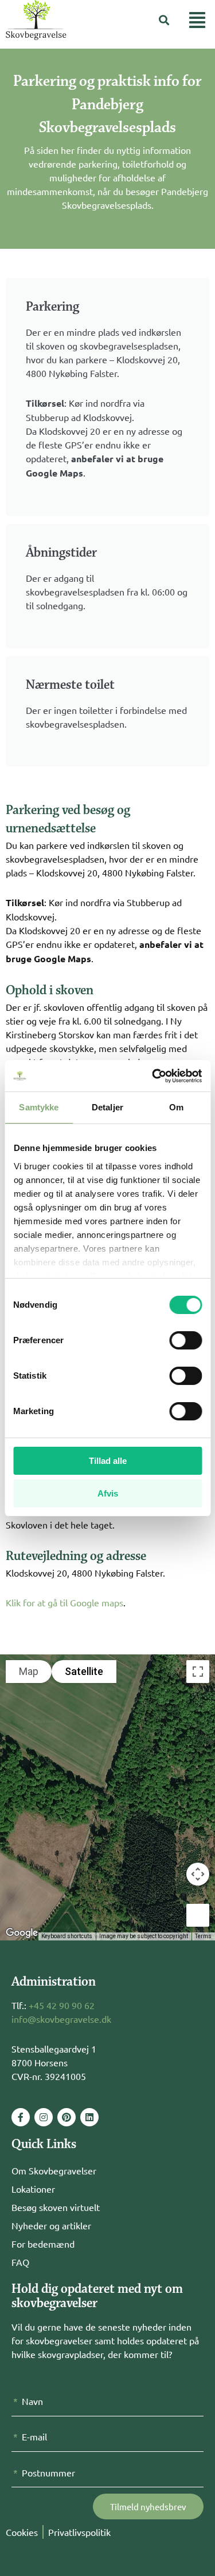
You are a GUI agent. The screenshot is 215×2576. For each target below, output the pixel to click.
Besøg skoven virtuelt (56, 2207)
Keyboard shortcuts (67, 1936)
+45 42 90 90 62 (62, 2005)
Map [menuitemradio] (29, 1671)
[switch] (185, 1340)
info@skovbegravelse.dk (61, 2019)
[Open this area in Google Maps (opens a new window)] (22, 1933)
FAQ (20, 2262)
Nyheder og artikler (51, 2225)
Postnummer (48, 2472)
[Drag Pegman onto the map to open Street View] (198, 1915)
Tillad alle (108, 1461)
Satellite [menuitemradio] (84, 1671)
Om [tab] (176, 1107)
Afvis (108, 1493)
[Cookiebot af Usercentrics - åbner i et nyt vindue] (153, 1076)
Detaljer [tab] (107, 1107)
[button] (164, 20)
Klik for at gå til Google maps (64, 1602)
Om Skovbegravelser (54, 2170)
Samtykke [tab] (39, 1107)
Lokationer (33, 2189)
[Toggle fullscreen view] (198, 1672)
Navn (32, 2401)
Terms (203, 1936)
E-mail (34, 2436)
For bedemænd (43, 2244)
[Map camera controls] (198, 1874)
